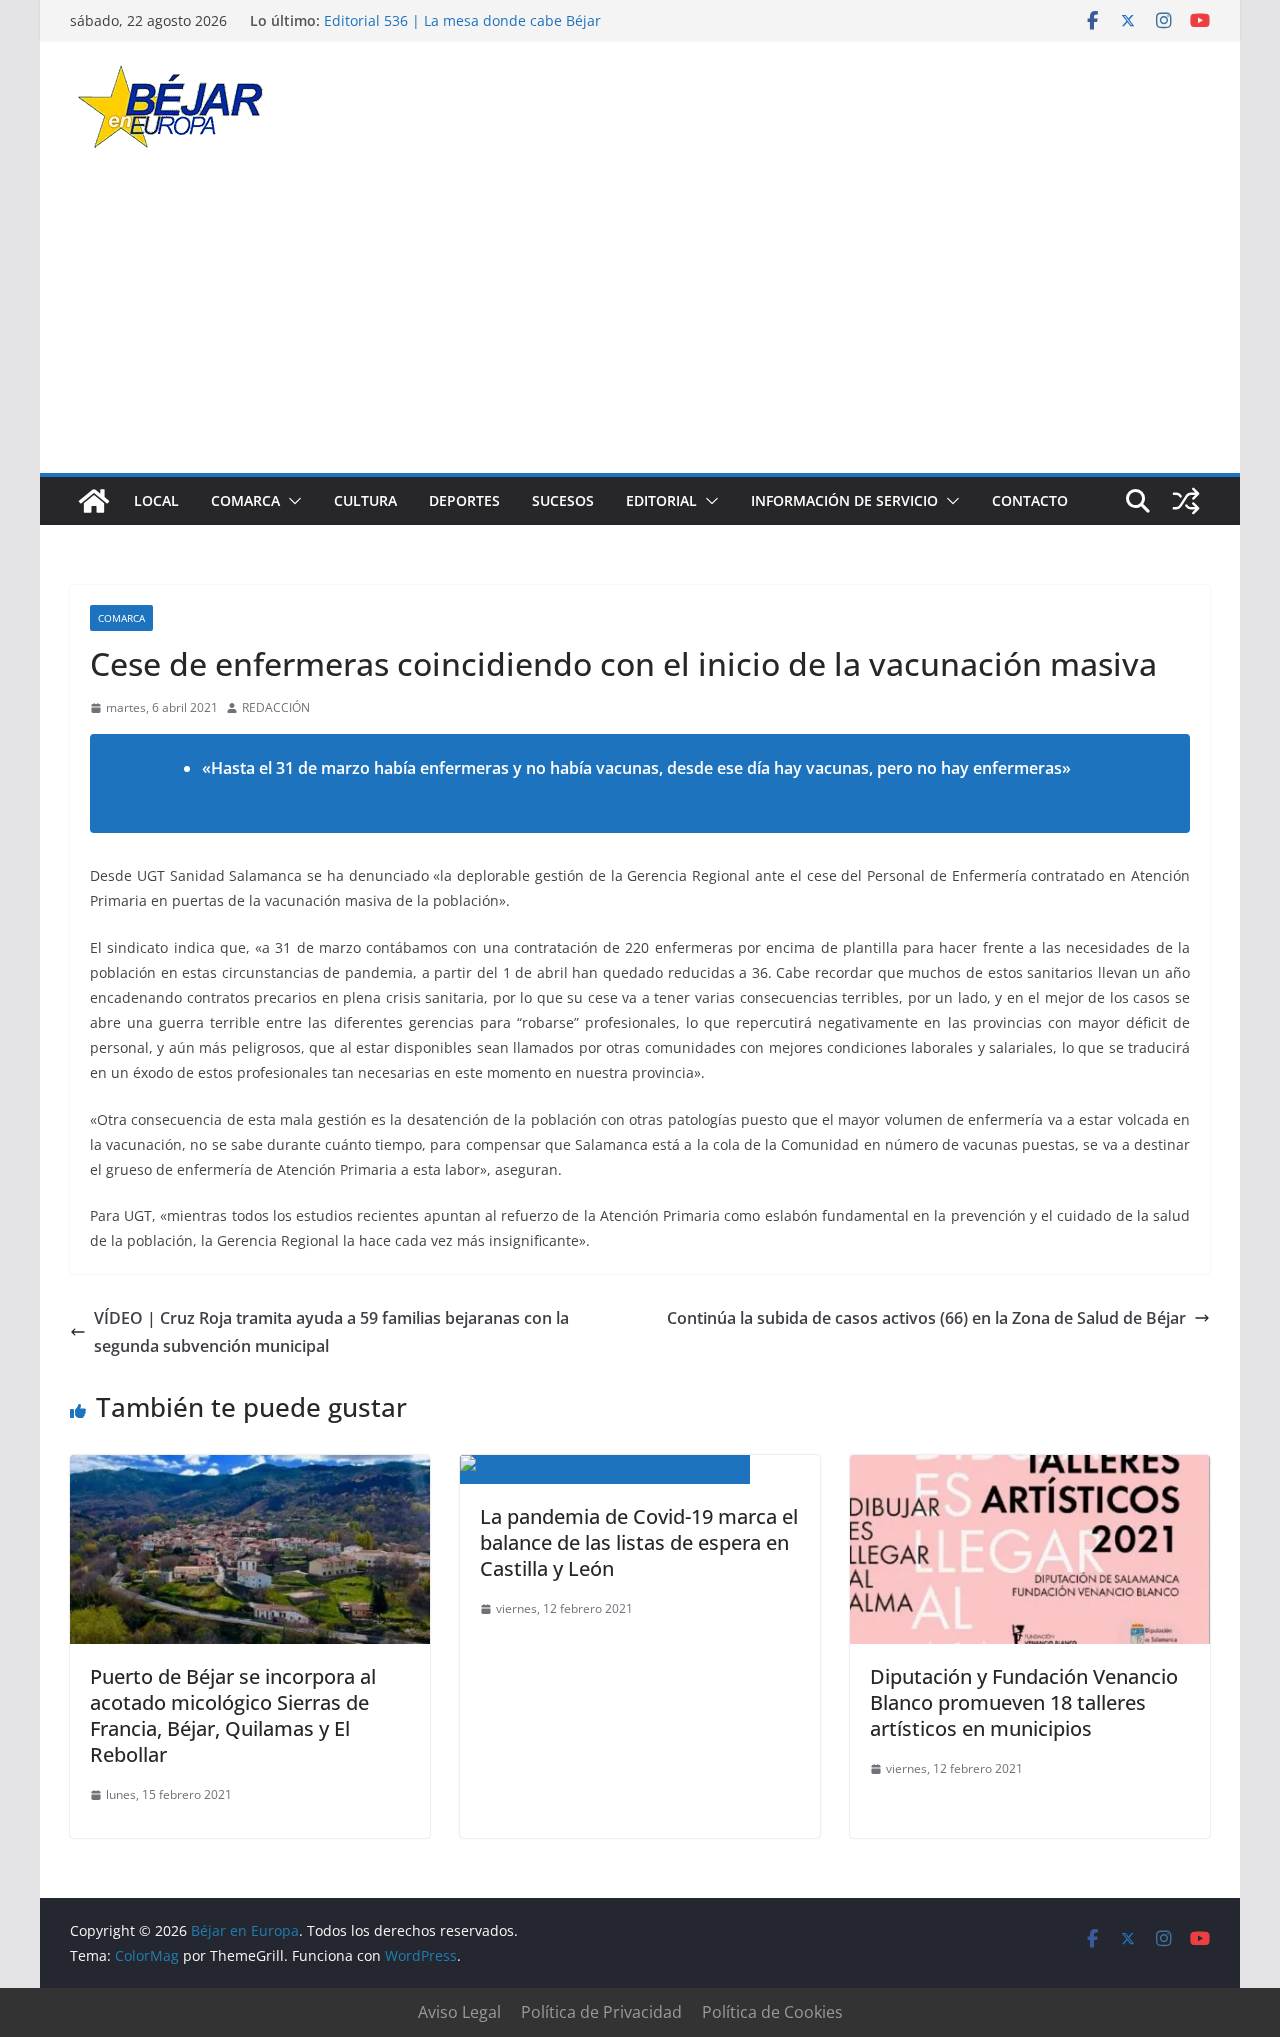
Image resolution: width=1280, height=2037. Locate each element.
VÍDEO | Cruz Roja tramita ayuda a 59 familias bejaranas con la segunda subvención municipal (331, 1332)
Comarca (245, 500)
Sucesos (563, 500)
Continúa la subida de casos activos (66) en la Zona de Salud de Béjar (926, 1318)
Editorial (661, 500)
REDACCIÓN (276, 707)
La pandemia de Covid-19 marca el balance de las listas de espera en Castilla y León (639, 1542)
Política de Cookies (772, 2012)
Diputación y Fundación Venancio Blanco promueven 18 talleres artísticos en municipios (1024, 1702)
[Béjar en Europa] (94, 501)
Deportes (464, 500)
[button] (291, 501)
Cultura (365, 500)
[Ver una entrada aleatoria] (1186, 501)
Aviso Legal (459, 2012)
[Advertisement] (640, 323)
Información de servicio (844, 500)
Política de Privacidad (601, 2012)
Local (156, 500)
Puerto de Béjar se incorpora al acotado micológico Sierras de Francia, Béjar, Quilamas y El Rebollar (233, 1715)
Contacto (1030, 500)
